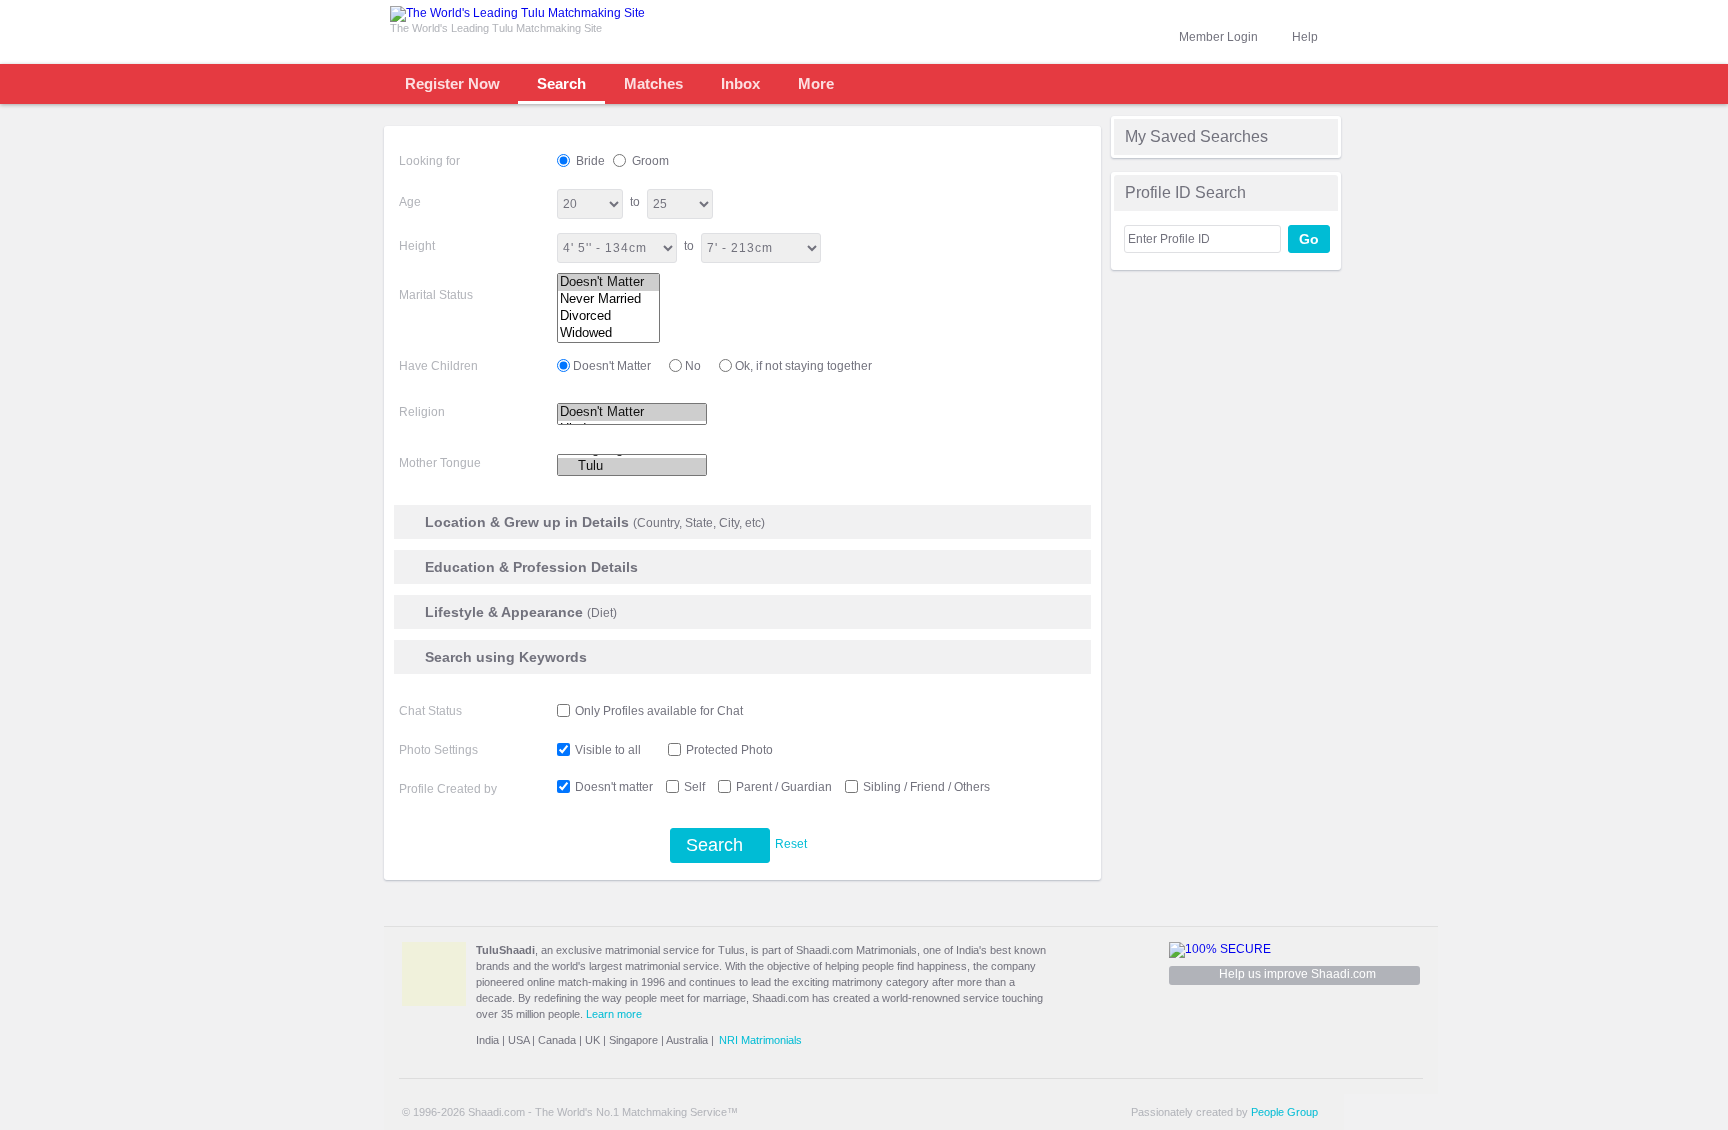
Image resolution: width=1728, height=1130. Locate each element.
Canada (557, 1040)
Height (417, 246)
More (816, 83)
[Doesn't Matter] (608, 282)
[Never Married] (608, 299)
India (487, 1040)
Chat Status (430, 711)
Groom (649, 161)
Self (694, 787)
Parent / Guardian (784, 787)
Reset (791, 844)
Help (1305, 37)
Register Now (452, 83)
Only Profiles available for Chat (659, 711)
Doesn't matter (614, 787)
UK (592, 1040)
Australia (687, 1040)
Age (410, 202)
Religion (422, 412)
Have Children (438, 366)
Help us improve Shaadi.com (1297, 974)
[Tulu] (632, 466)
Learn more (614, 1014)
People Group (1284, 1112)
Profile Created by (448, 789)
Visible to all (608, 750)
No (693, 366)
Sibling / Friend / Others (926, 787)
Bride (589, 161)
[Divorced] (608, 316)
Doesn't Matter (612, 366)
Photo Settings (438, 750)
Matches (653, 83)
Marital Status (436, 295)
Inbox (740, 83)
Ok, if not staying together (803, 366)
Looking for (429, 161)
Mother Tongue (440, 463)
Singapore (633, 1040)
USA (518, 1040)
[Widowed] (608, 333)
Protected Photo (729, 750)
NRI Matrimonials (760, 1040)
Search (561, 83)
